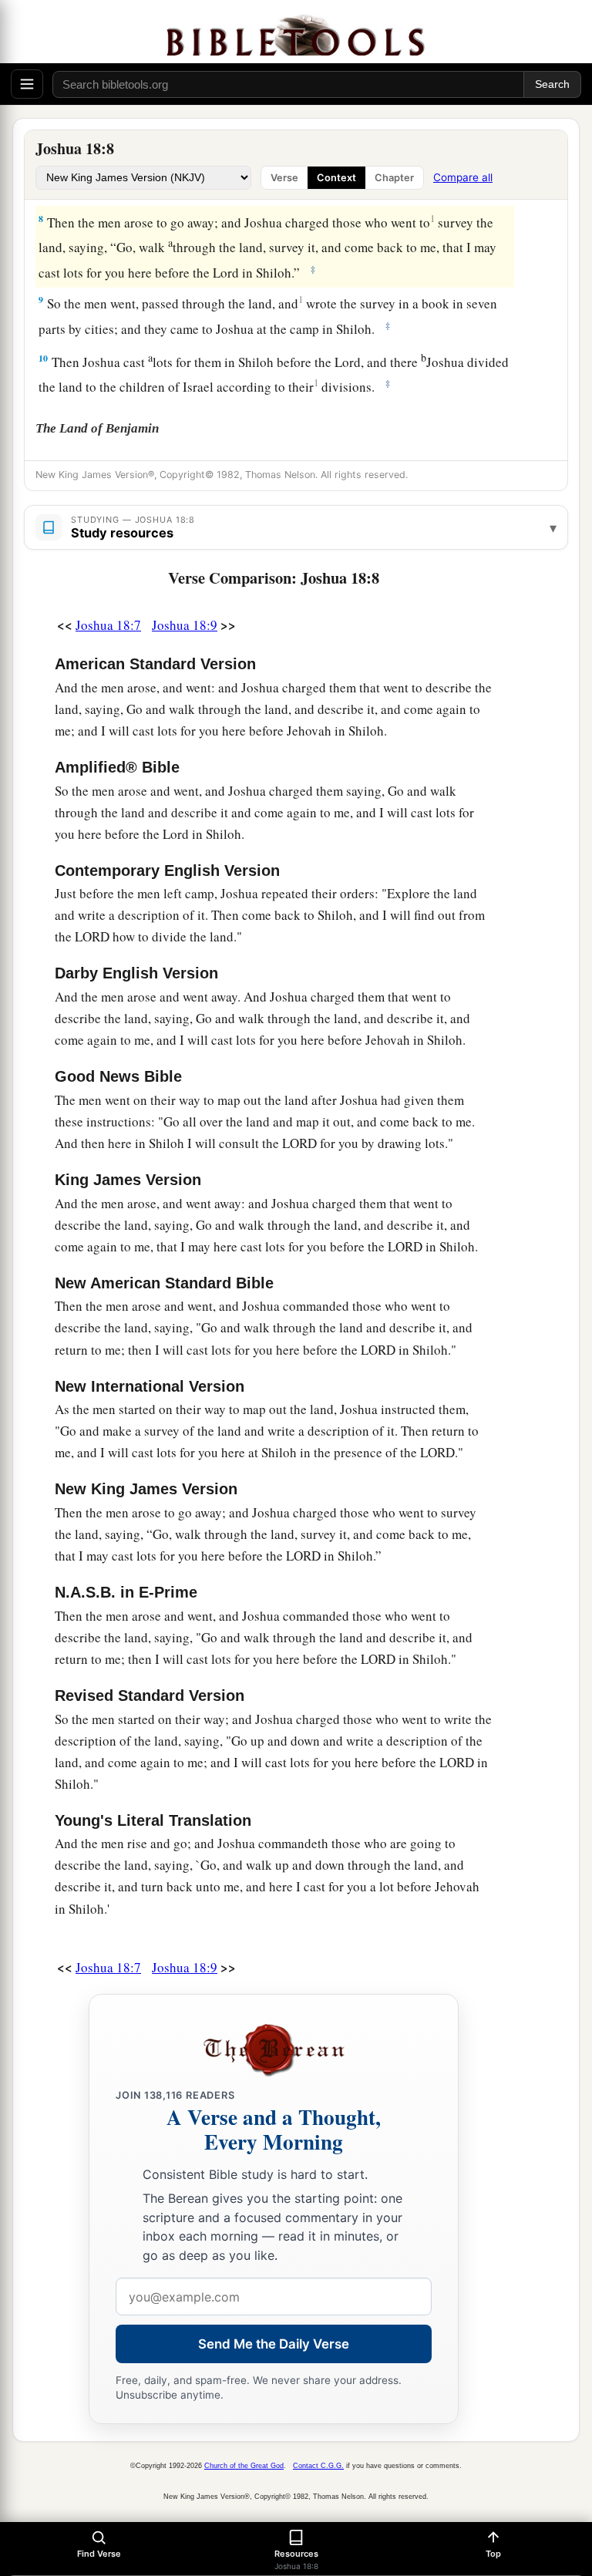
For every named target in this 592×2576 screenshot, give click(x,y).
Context (336, 178)
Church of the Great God (244, 2466)
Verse (284, 178)
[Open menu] (27, 84)
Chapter (394, 178)
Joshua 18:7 (108, 625)
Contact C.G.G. (318, 2466)
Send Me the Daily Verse (274, 2344)
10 (43, 358)
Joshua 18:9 (185, 625)
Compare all (463, 177)
